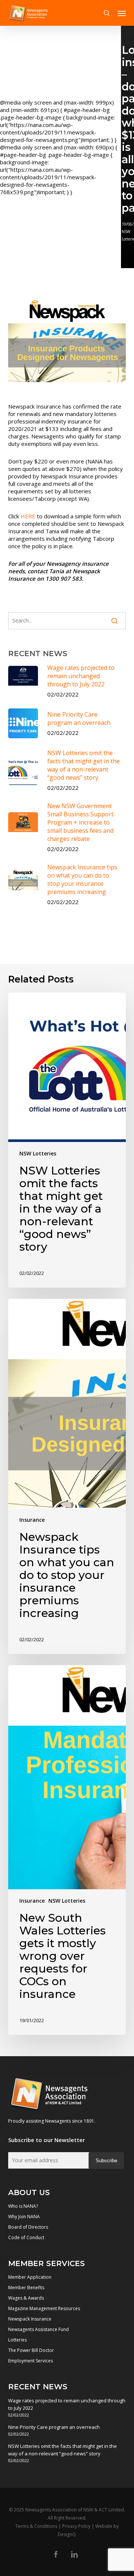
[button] (122, 13)
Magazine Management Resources (44, 2308)
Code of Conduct (26, 2237)
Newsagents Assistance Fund (39, 2329)
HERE (28, 516)
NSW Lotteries (38, 1153)
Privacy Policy (76, 2526)
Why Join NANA (24, 2217)
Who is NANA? (23, 2206)
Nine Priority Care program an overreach (54, 2427)
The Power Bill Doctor (31, 2350)
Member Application (30, 2277)
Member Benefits (26, 2288)
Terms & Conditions (36, 2526)
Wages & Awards (26, 2298)
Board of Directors (28, 2227)
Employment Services (31, 2361)
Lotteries (17, 2340)
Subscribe (106, 2161)
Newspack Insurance (30, 2319)
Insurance (32, 1520)
